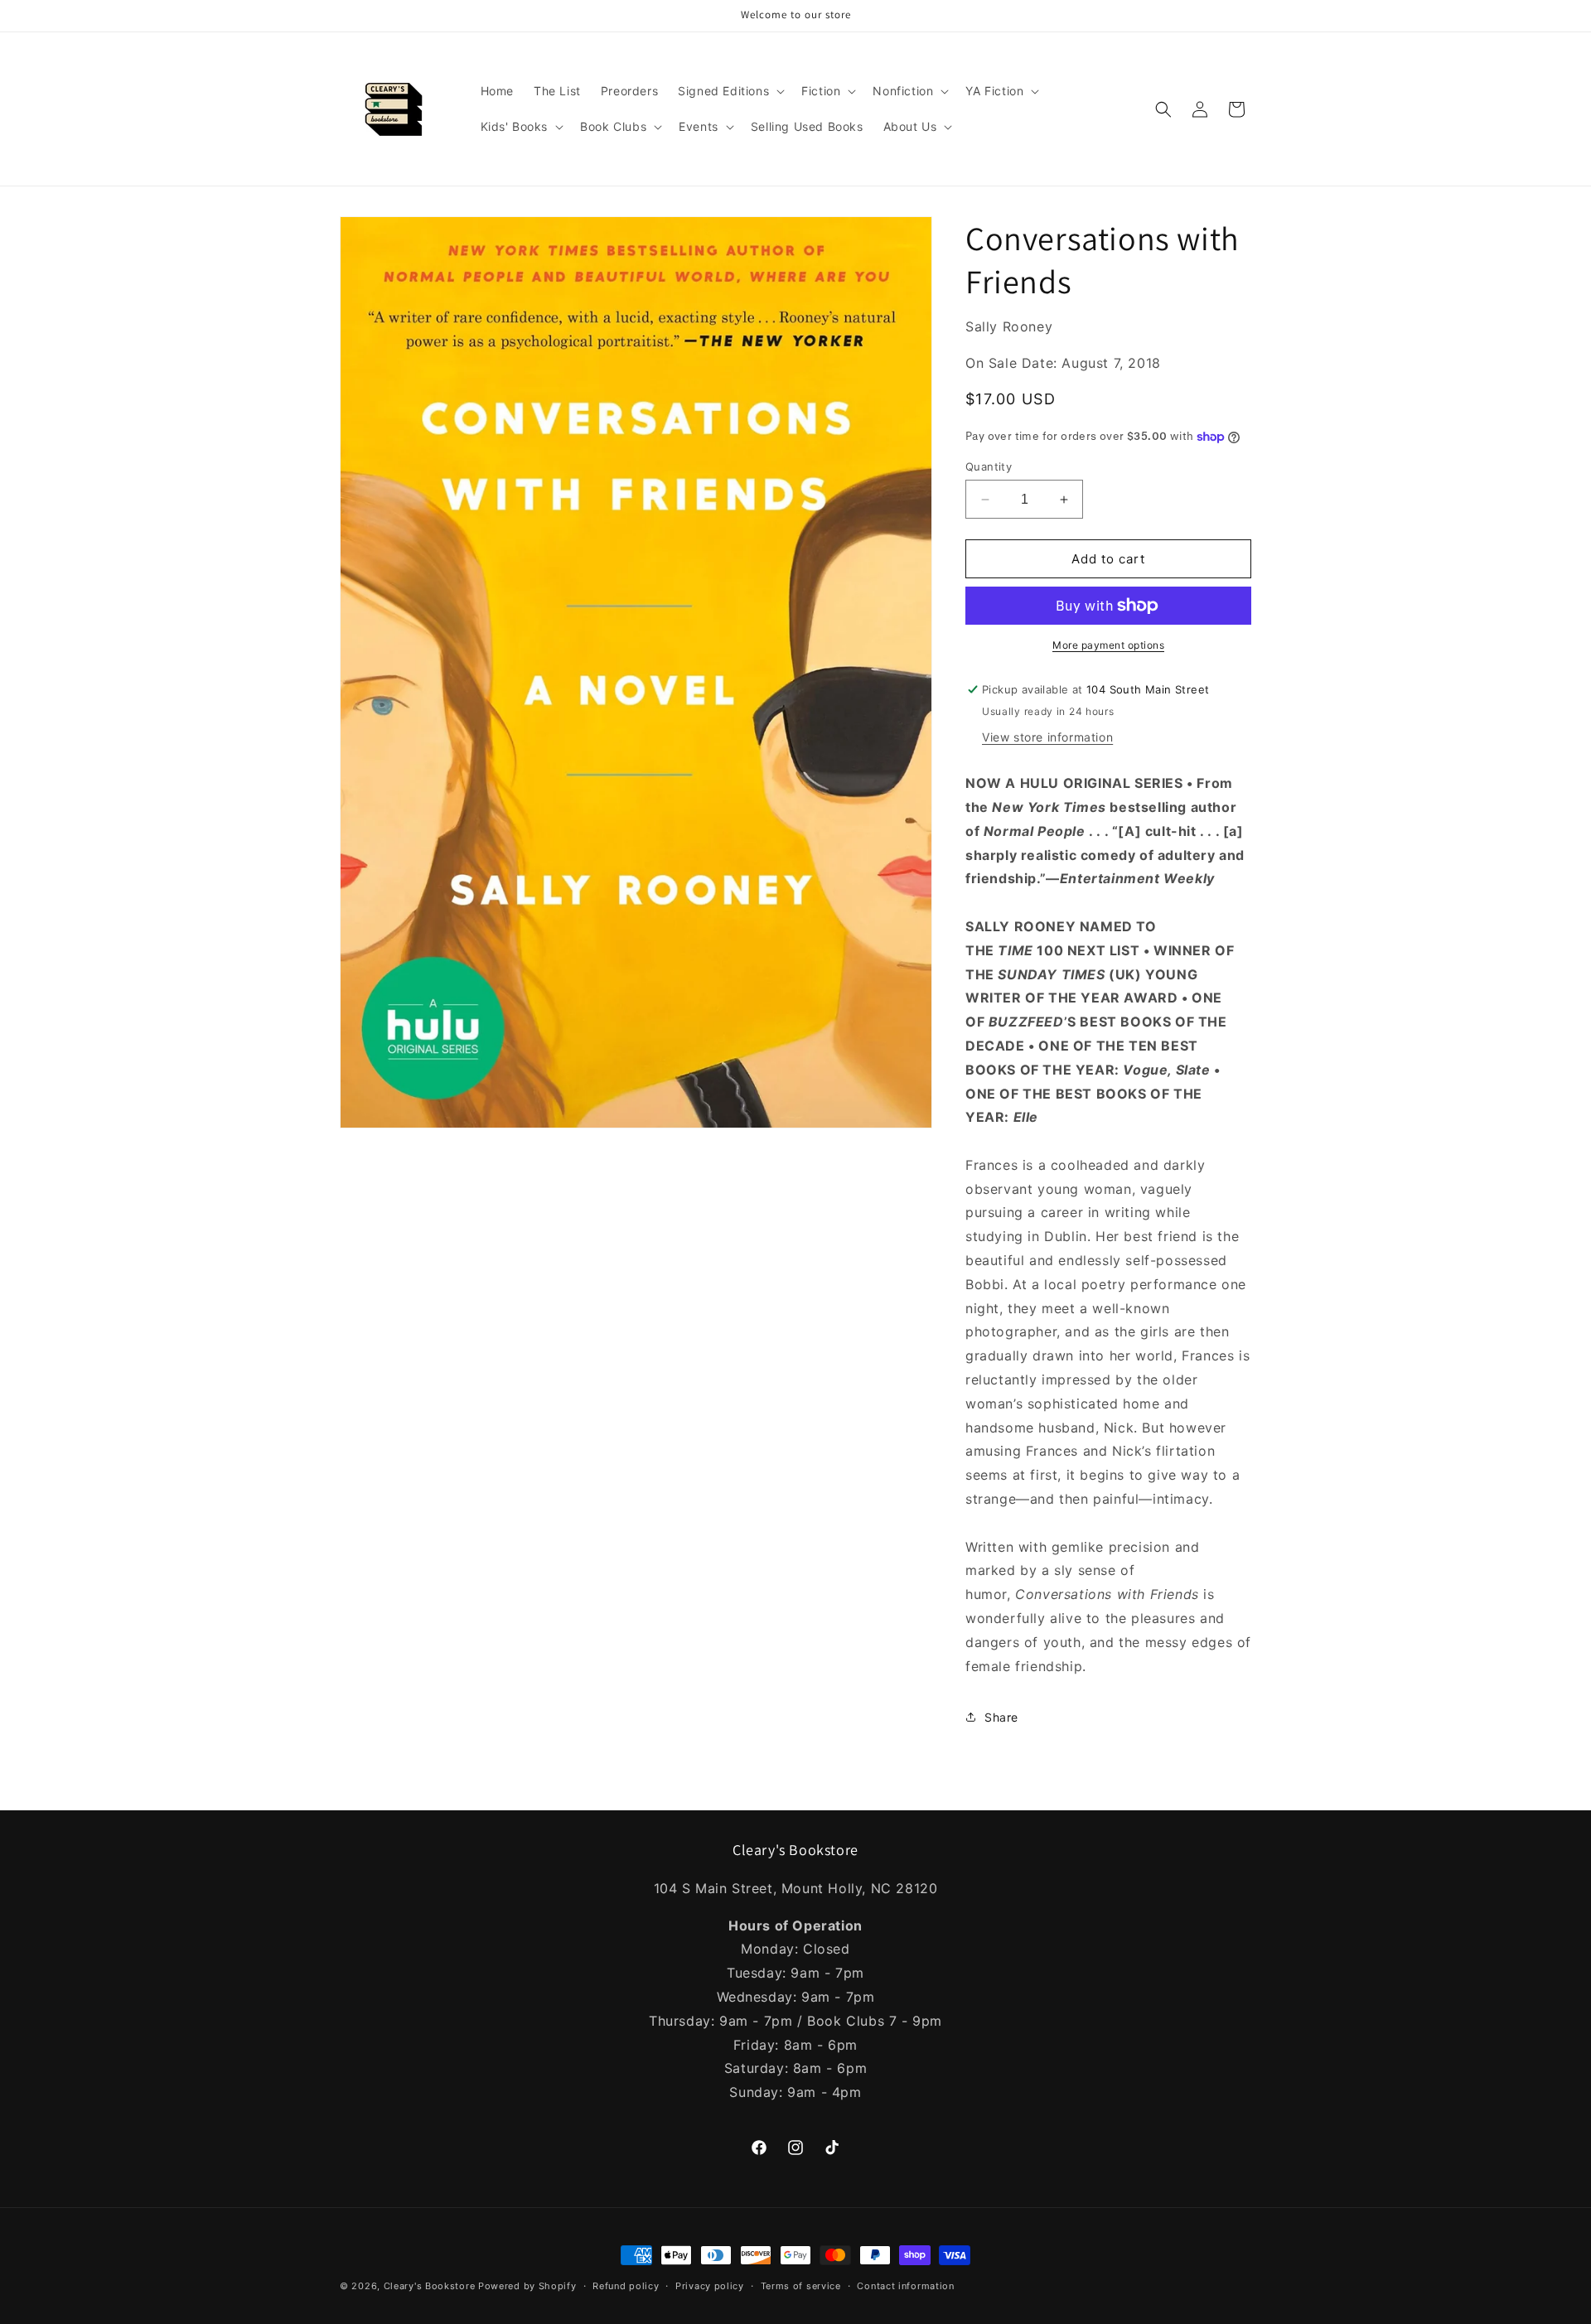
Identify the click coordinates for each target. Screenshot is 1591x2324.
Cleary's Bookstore (430, 2286)
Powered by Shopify (527, 2286)
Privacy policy (710, 2286)
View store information (1047, 737)
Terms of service (801, 2286)
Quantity (989, 466)
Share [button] (1001, 1717)
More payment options (1108, 645)
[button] (730, 91)
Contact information (905, 2286)
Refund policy (626, 2286)
